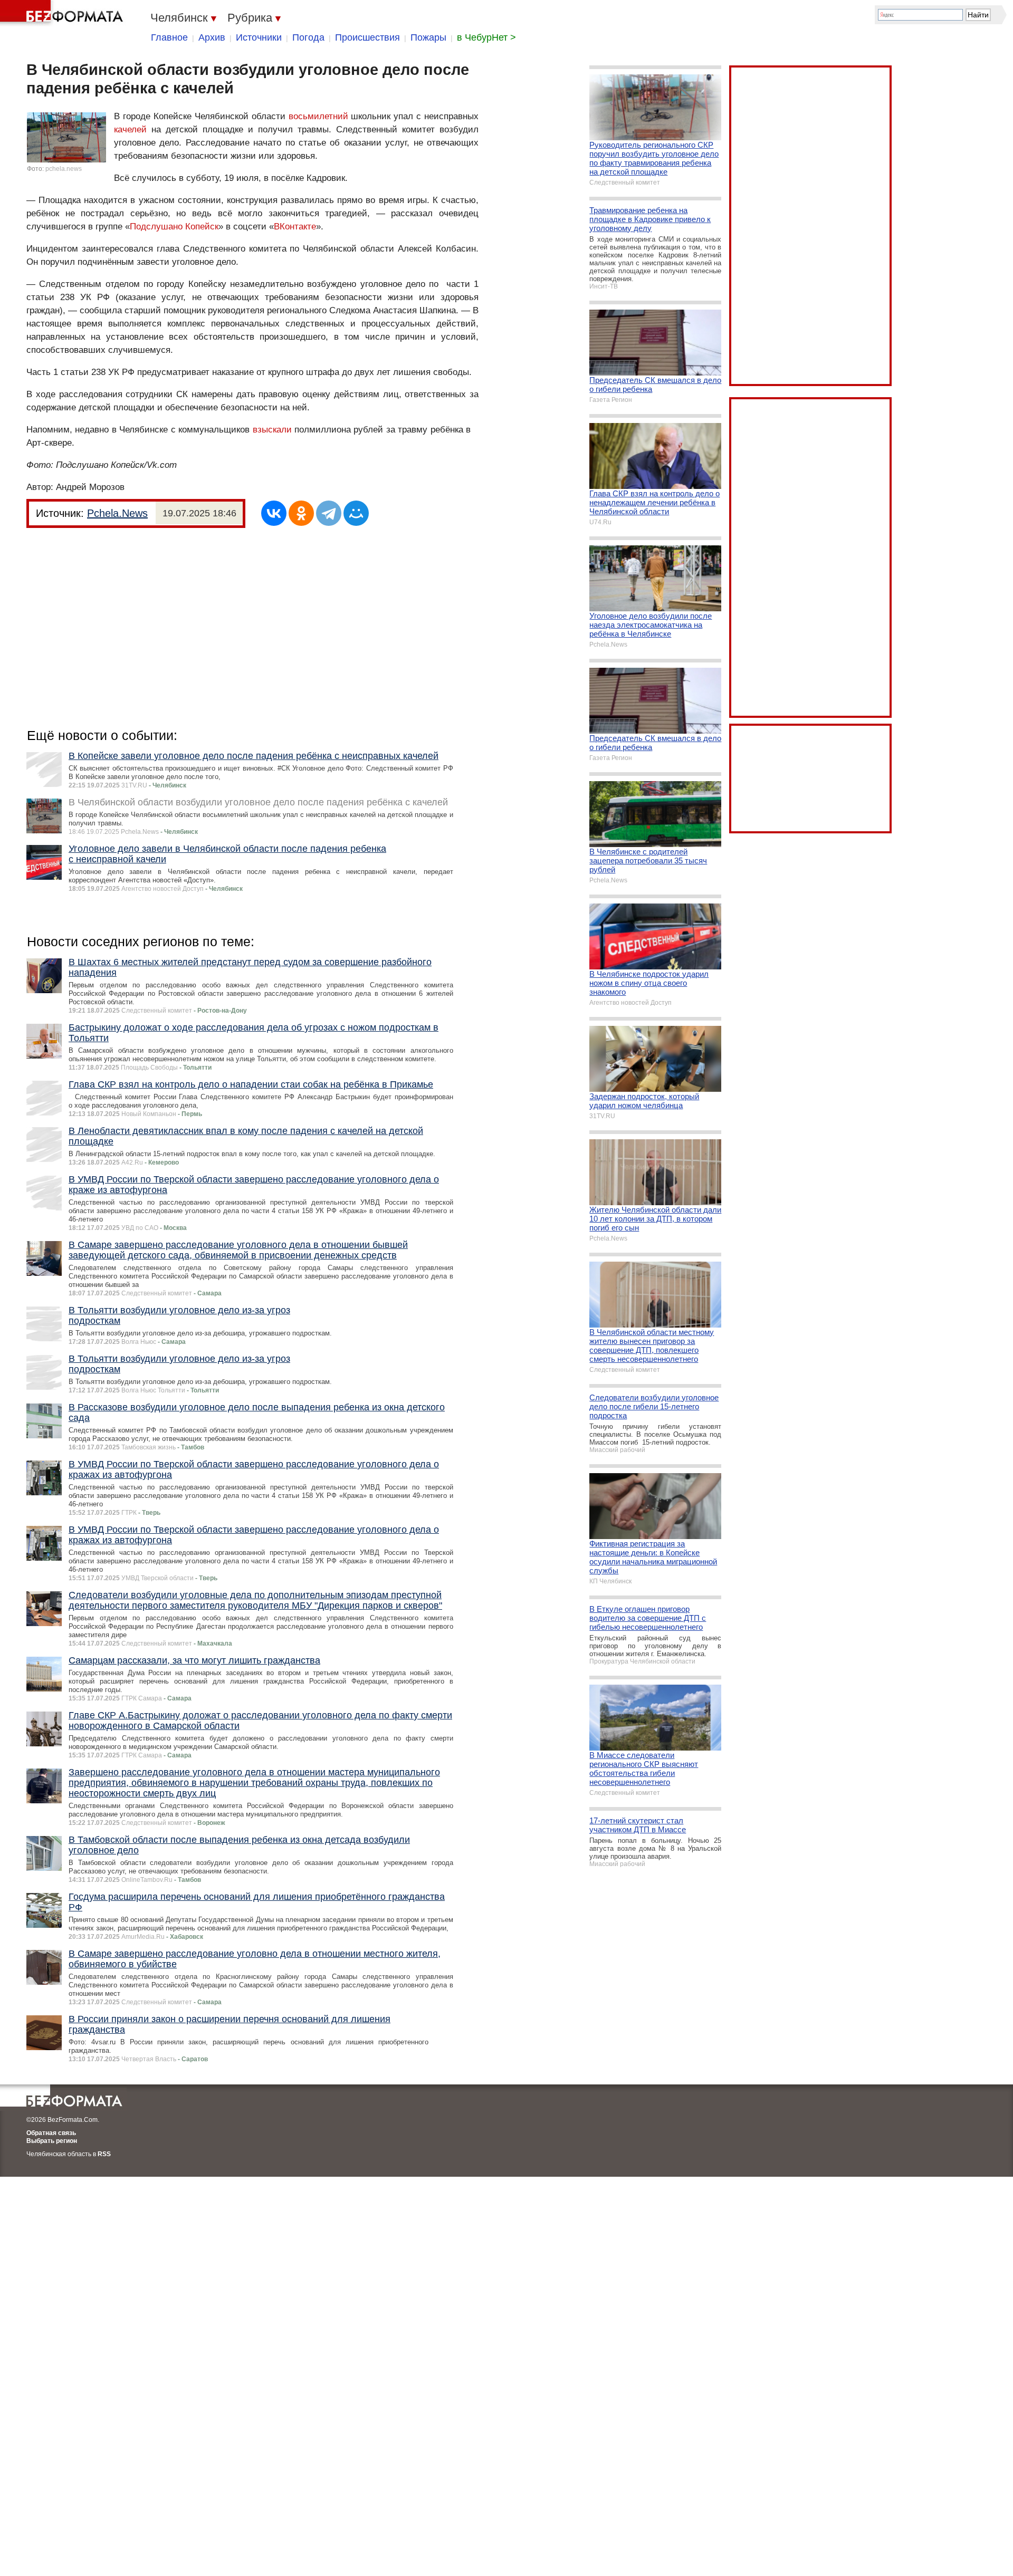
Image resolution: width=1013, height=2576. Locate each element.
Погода (308, 37)
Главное (169, 37)
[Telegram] (329, 513)
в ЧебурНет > (486, 37)
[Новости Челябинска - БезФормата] (63, 13)
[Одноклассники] (301, 513)
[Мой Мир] (356, 513)
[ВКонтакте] (274, 513)
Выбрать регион (52, 2141)
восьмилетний (318, 116)
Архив (212, 37)
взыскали (272, 430)
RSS (104, 2154)
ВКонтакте (295, 227)
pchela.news (64, 169)
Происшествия (367, 37)
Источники (259, 37)
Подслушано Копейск (174, 227)
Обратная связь (51, 2133)
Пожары (428, 37)
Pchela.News (117, 513)
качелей (130, 129)
